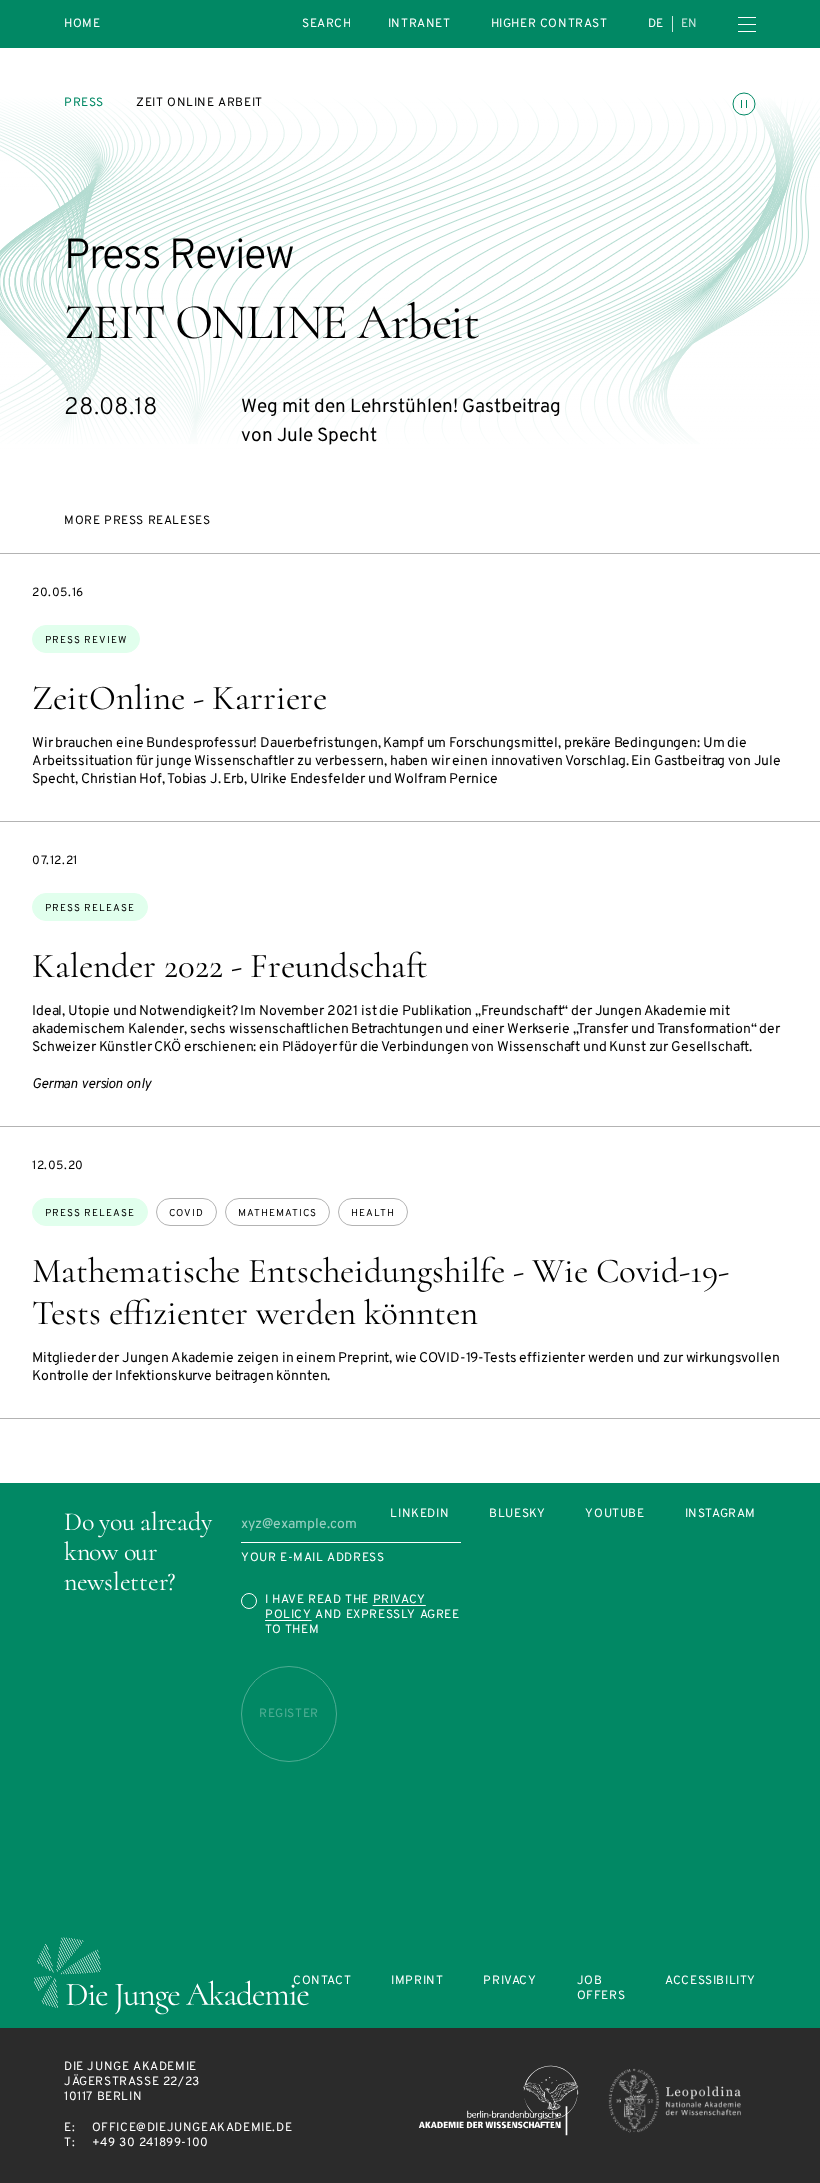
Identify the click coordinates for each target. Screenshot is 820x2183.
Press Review (86, 640)
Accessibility (710, 1981)
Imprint (417, 1981)
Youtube (614, 1514)
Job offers (601, 1989)
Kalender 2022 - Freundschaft (230, 966)
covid (186, 1213)
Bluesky (517, 1514)
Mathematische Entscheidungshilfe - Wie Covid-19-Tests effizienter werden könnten (380, 1292)
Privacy (509, 1981)
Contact (322, 1981)
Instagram (720, 1514)
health (373, 1213)
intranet (419, 24)
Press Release (90, 908)
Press (84, 103)
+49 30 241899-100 (150, 2143)
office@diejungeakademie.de (192, 2128)
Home (82, 24)
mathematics (277, 1213)
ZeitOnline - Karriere (179, 698)
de (656, 24)
